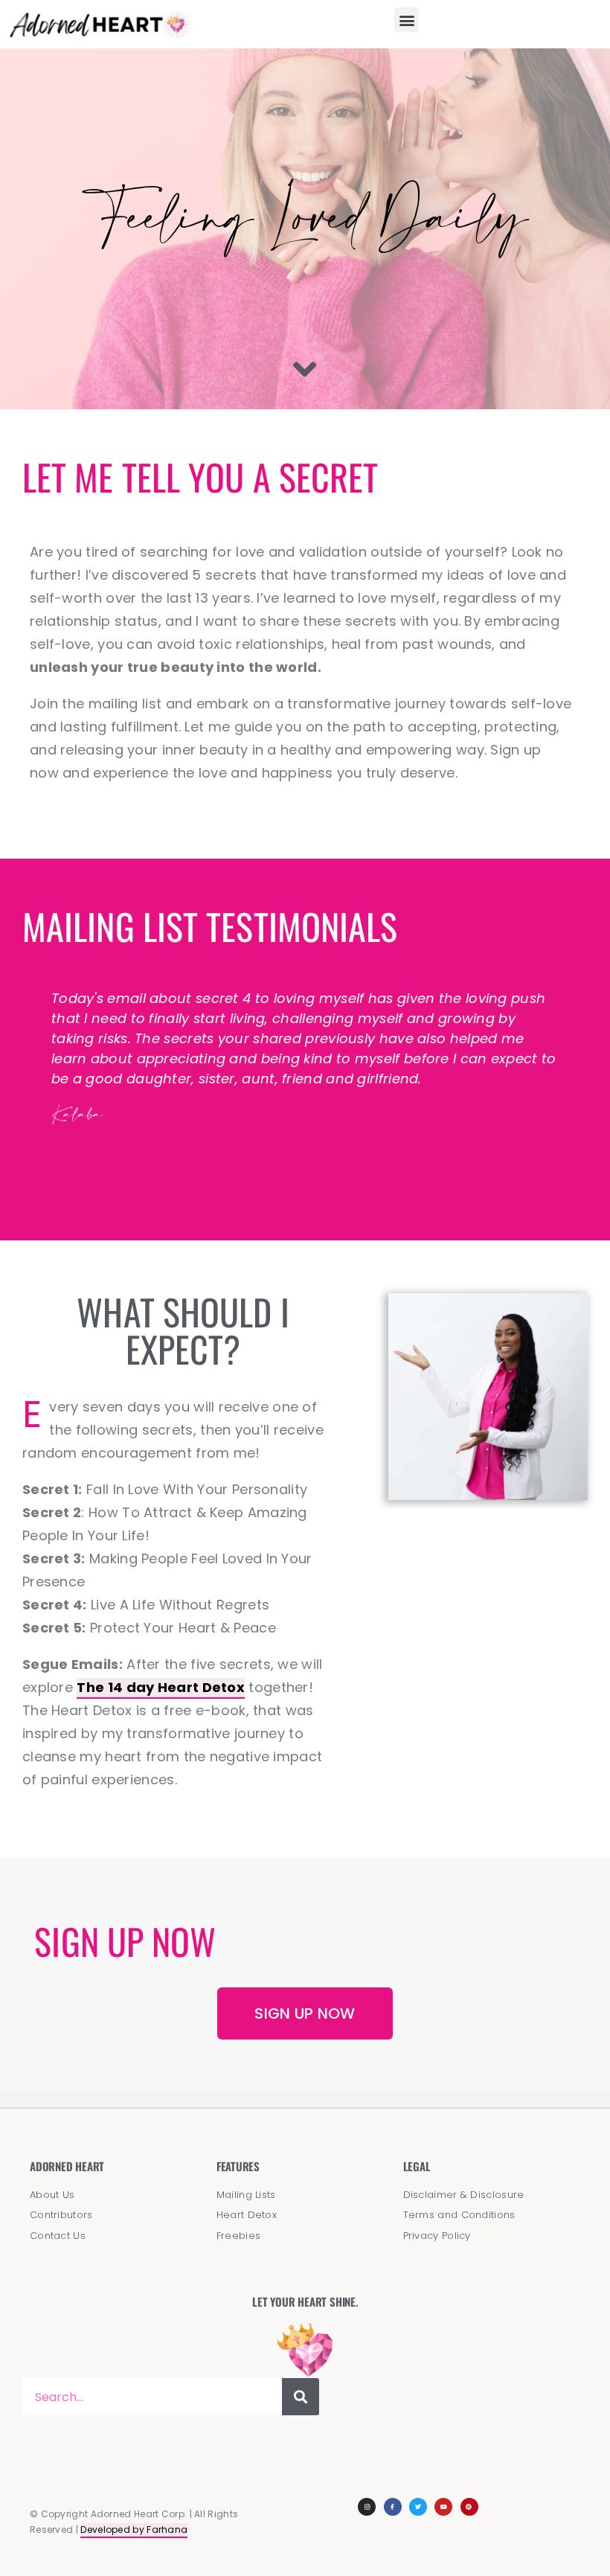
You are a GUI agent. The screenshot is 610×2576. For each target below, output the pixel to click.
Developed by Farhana (134, 2529)
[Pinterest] (469, 2507)
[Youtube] (443, 2507)
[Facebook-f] (393, 2507)
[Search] (301, 2397)
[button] (407, 20)
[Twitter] (418, 2507)
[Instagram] (367, 2507)
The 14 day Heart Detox (161, 1687)
